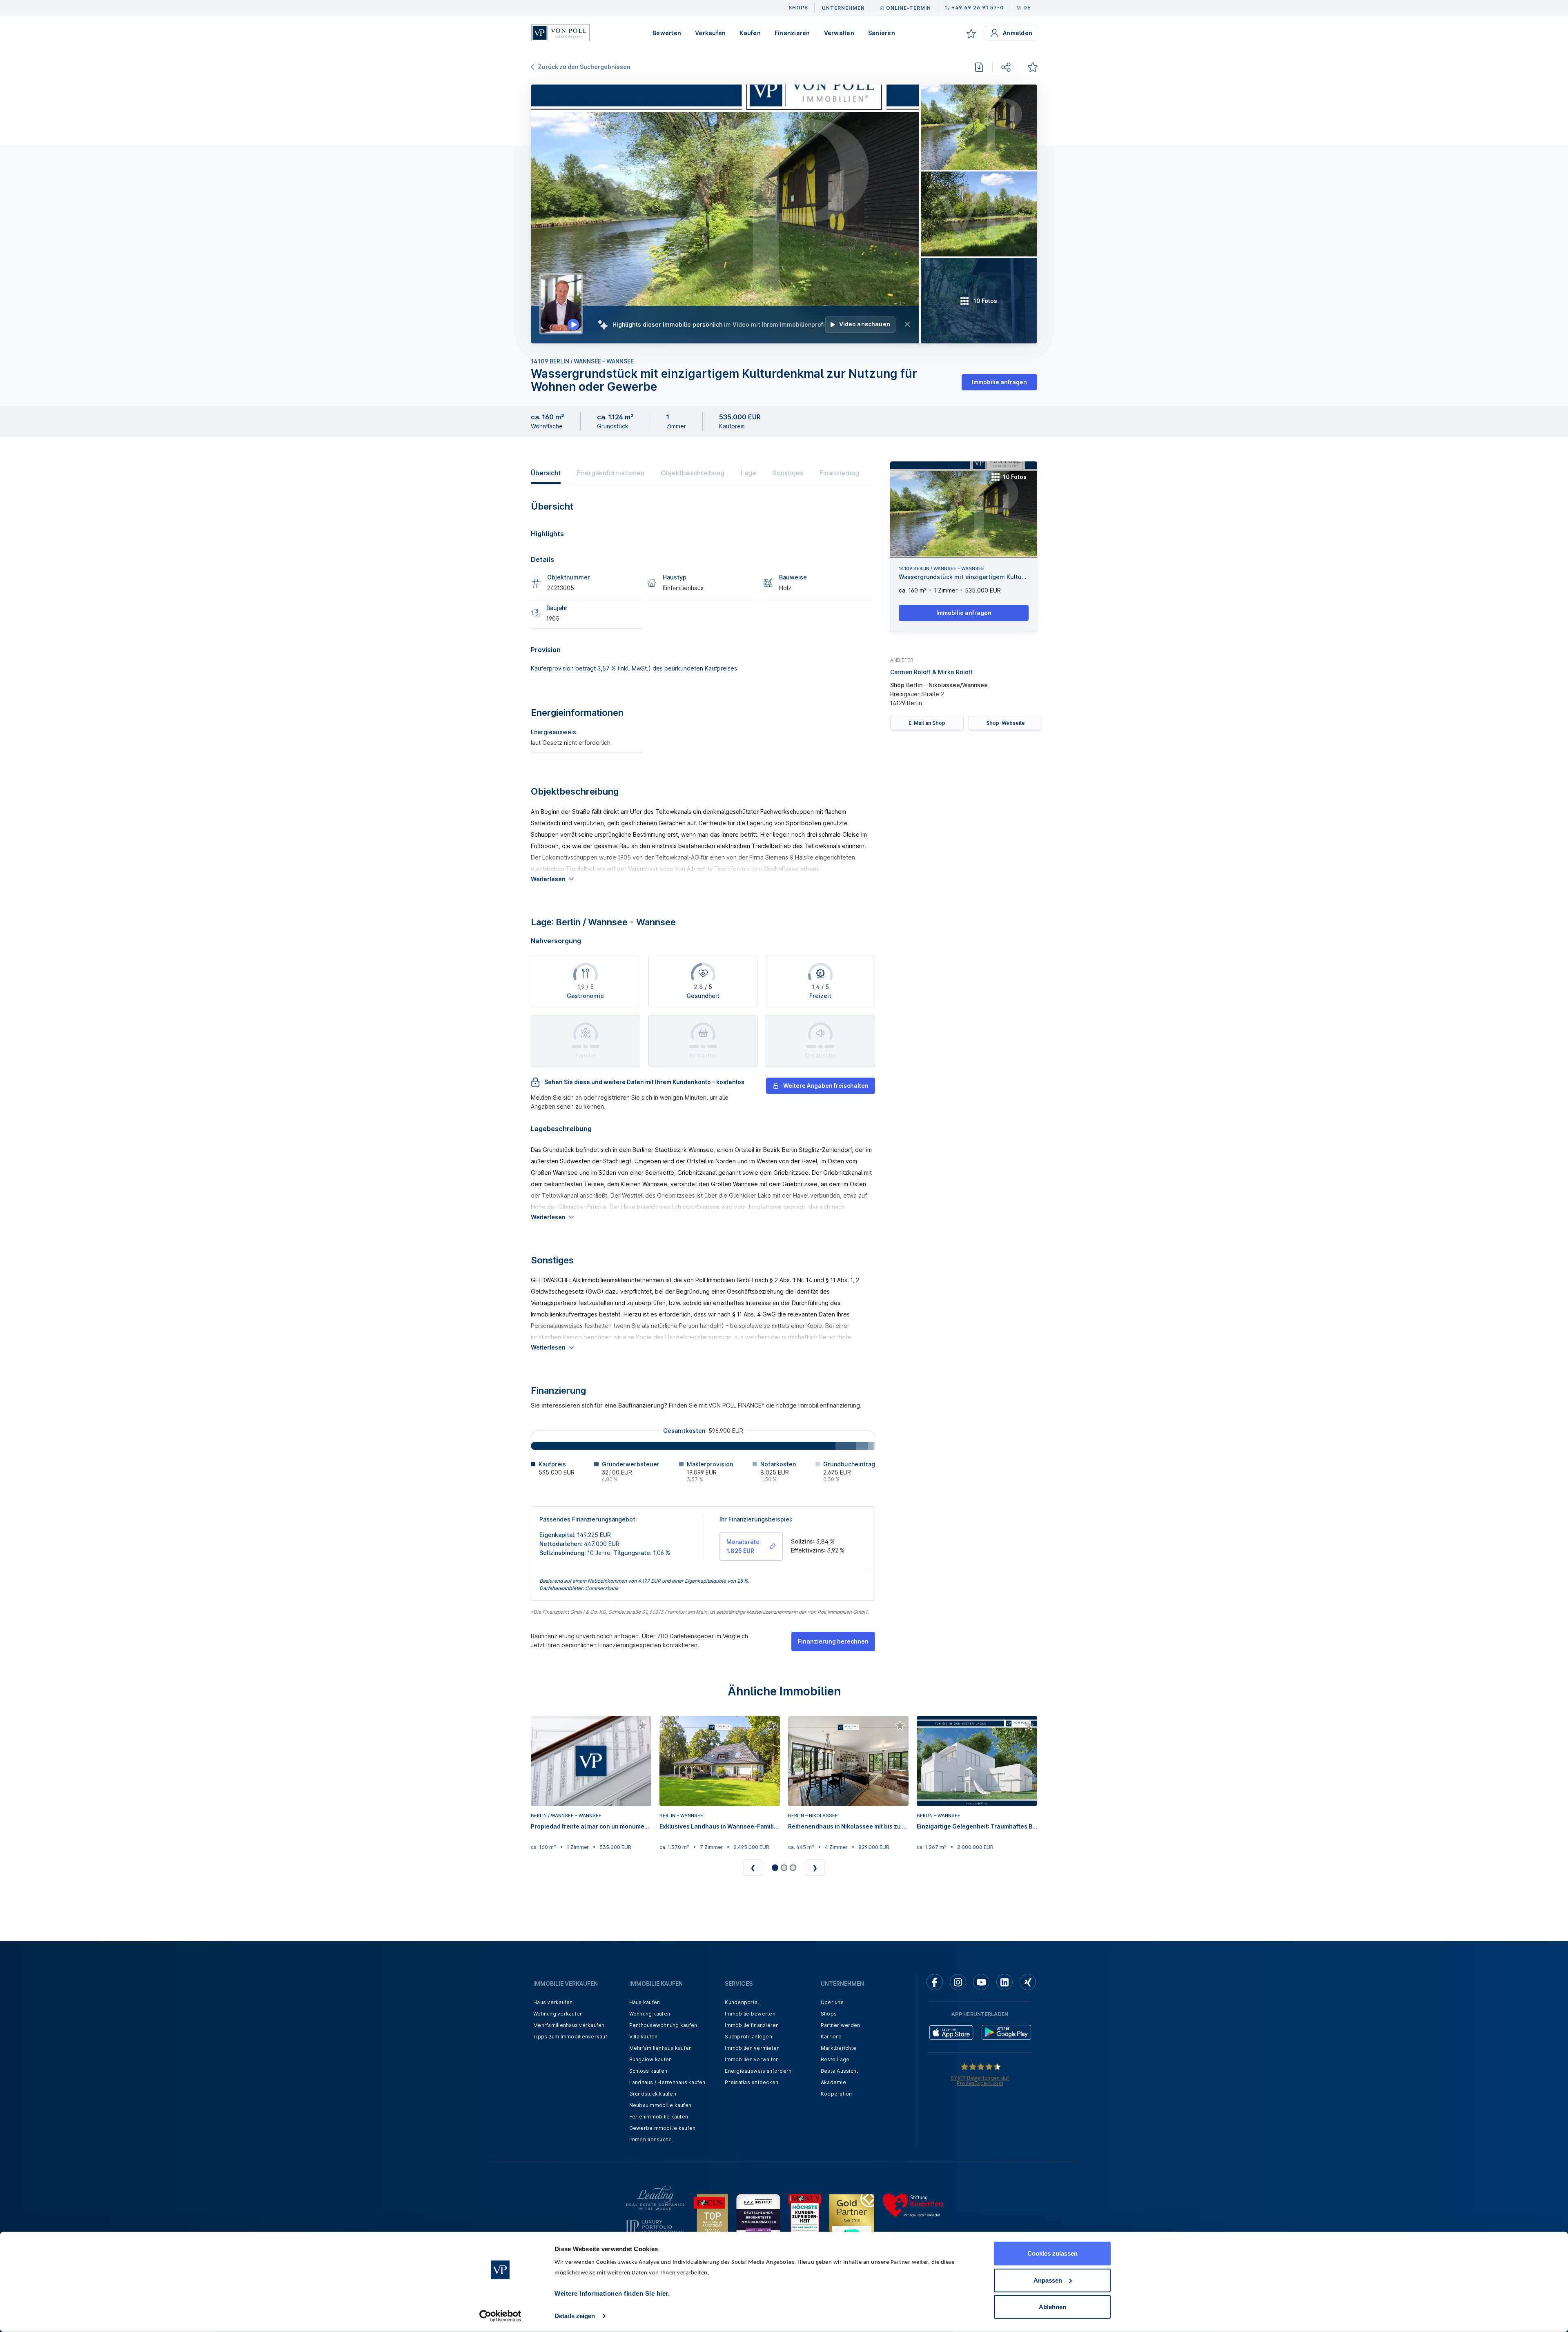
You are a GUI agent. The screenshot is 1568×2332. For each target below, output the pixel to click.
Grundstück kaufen (653, 2094)
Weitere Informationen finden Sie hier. (612, 2293)
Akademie (833, 2082)
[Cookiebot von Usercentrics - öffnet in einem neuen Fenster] (500, 2316)
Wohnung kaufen (650, 2014)
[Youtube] (981, 1982)
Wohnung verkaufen (558, 2014)
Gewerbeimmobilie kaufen (663, 2128)
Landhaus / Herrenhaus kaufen (667, 2082)
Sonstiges (788, 473)
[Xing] (1028, 1982)
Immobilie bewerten (750, 2014)
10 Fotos (1015, 477)
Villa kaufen (644, 2037)
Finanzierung (839, 473)
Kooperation (836, 2094)
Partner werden (841, 2025)
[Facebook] (935, 1982)
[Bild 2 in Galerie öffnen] (979, 127)
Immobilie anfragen (999, 382)
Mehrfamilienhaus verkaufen (569, 2025)
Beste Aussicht (840, 2071)
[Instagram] (958, 1982)
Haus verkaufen (553, 2002)
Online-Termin (909, 8)
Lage (748, 473)
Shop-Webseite (1006, 723)
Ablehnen (1052, 2307)
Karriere (831, 2037)
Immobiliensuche (651, 2139)
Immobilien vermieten (752, 2048)
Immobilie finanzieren (752, 2025)
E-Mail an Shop (927, 723)
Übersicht (546, 473)
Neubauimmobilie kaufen (660, 2105)
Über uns (832, 2002)
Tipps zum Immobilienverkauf (570, 2037)
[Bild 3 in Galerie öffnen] (979, 214)
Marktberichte (839, 2048)
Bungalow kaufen (651, 2059)
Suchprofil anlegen (748, 2037)
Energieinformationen (611, 473)
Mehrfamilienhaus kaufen (661, 2048)
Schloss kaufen (648, 2071)
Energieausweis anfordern (758, 2071)
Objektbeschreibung (693, 473)
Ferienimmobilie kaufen (659, 2117)
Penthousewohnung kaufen (663, 2025)
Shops (829, 2014)
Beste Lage (835, 2059)
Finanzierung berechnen (833, 1641)
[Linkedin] (1004, 1982)
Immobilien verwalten (752, 2059)
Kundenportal (742, 2002)
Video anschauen (865, 324)
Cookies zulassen (1052, 2253)
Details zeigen (575, 2316)
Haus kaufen (645, 2002)
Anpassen (1048, 2280)
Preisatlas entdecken (752, 2082)
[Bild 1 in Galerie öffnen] (725, 214)
